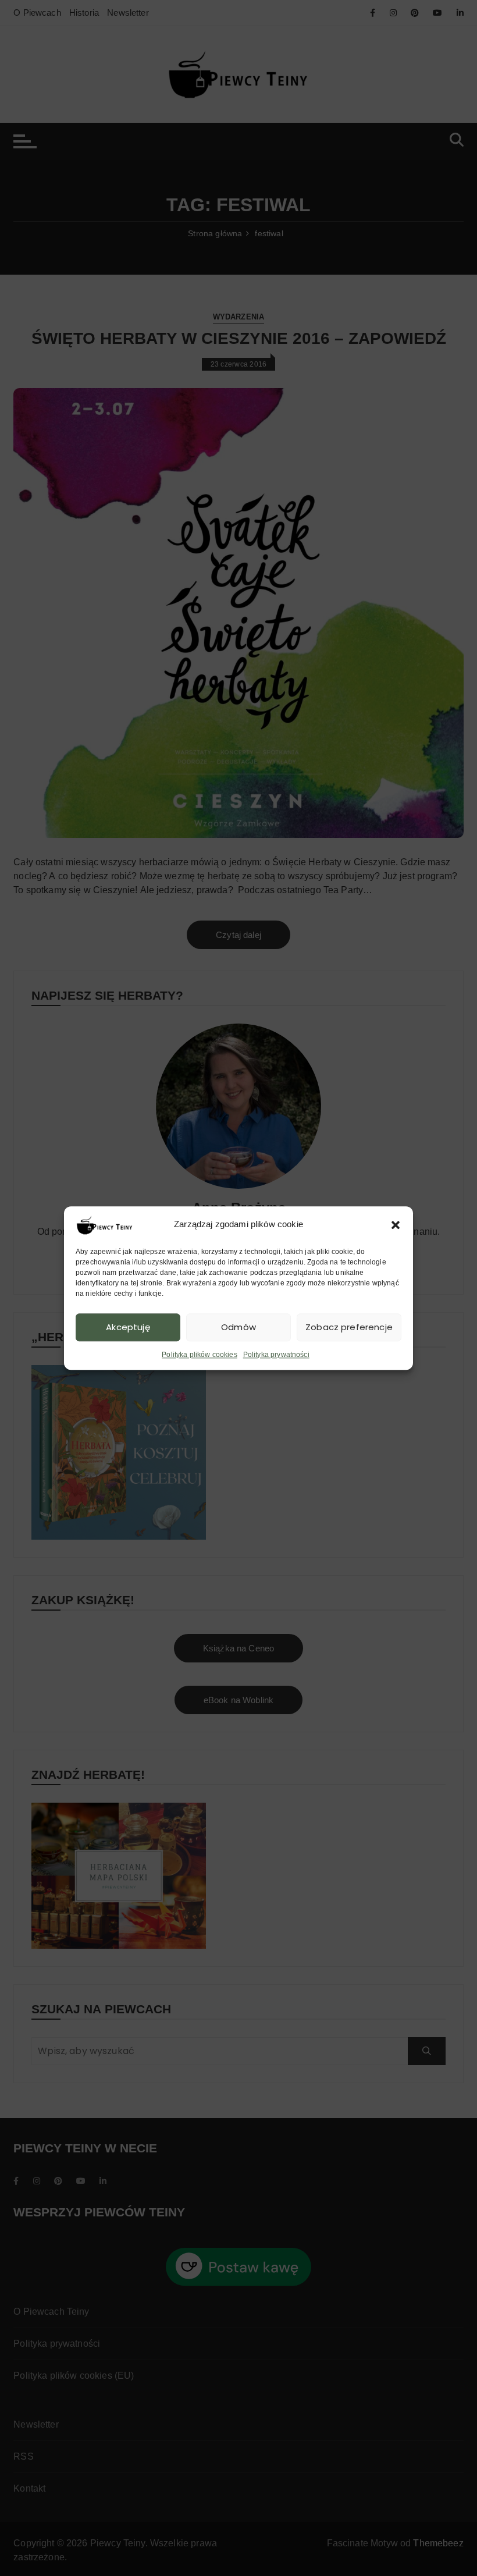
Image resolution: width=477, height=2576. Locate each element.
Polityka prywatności (276, 1355)
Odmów (238, 1327)
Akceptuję (128, 1327)
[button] (396, 1225)
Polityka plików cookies (199, 1355)
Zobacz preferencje (349, 1327)
